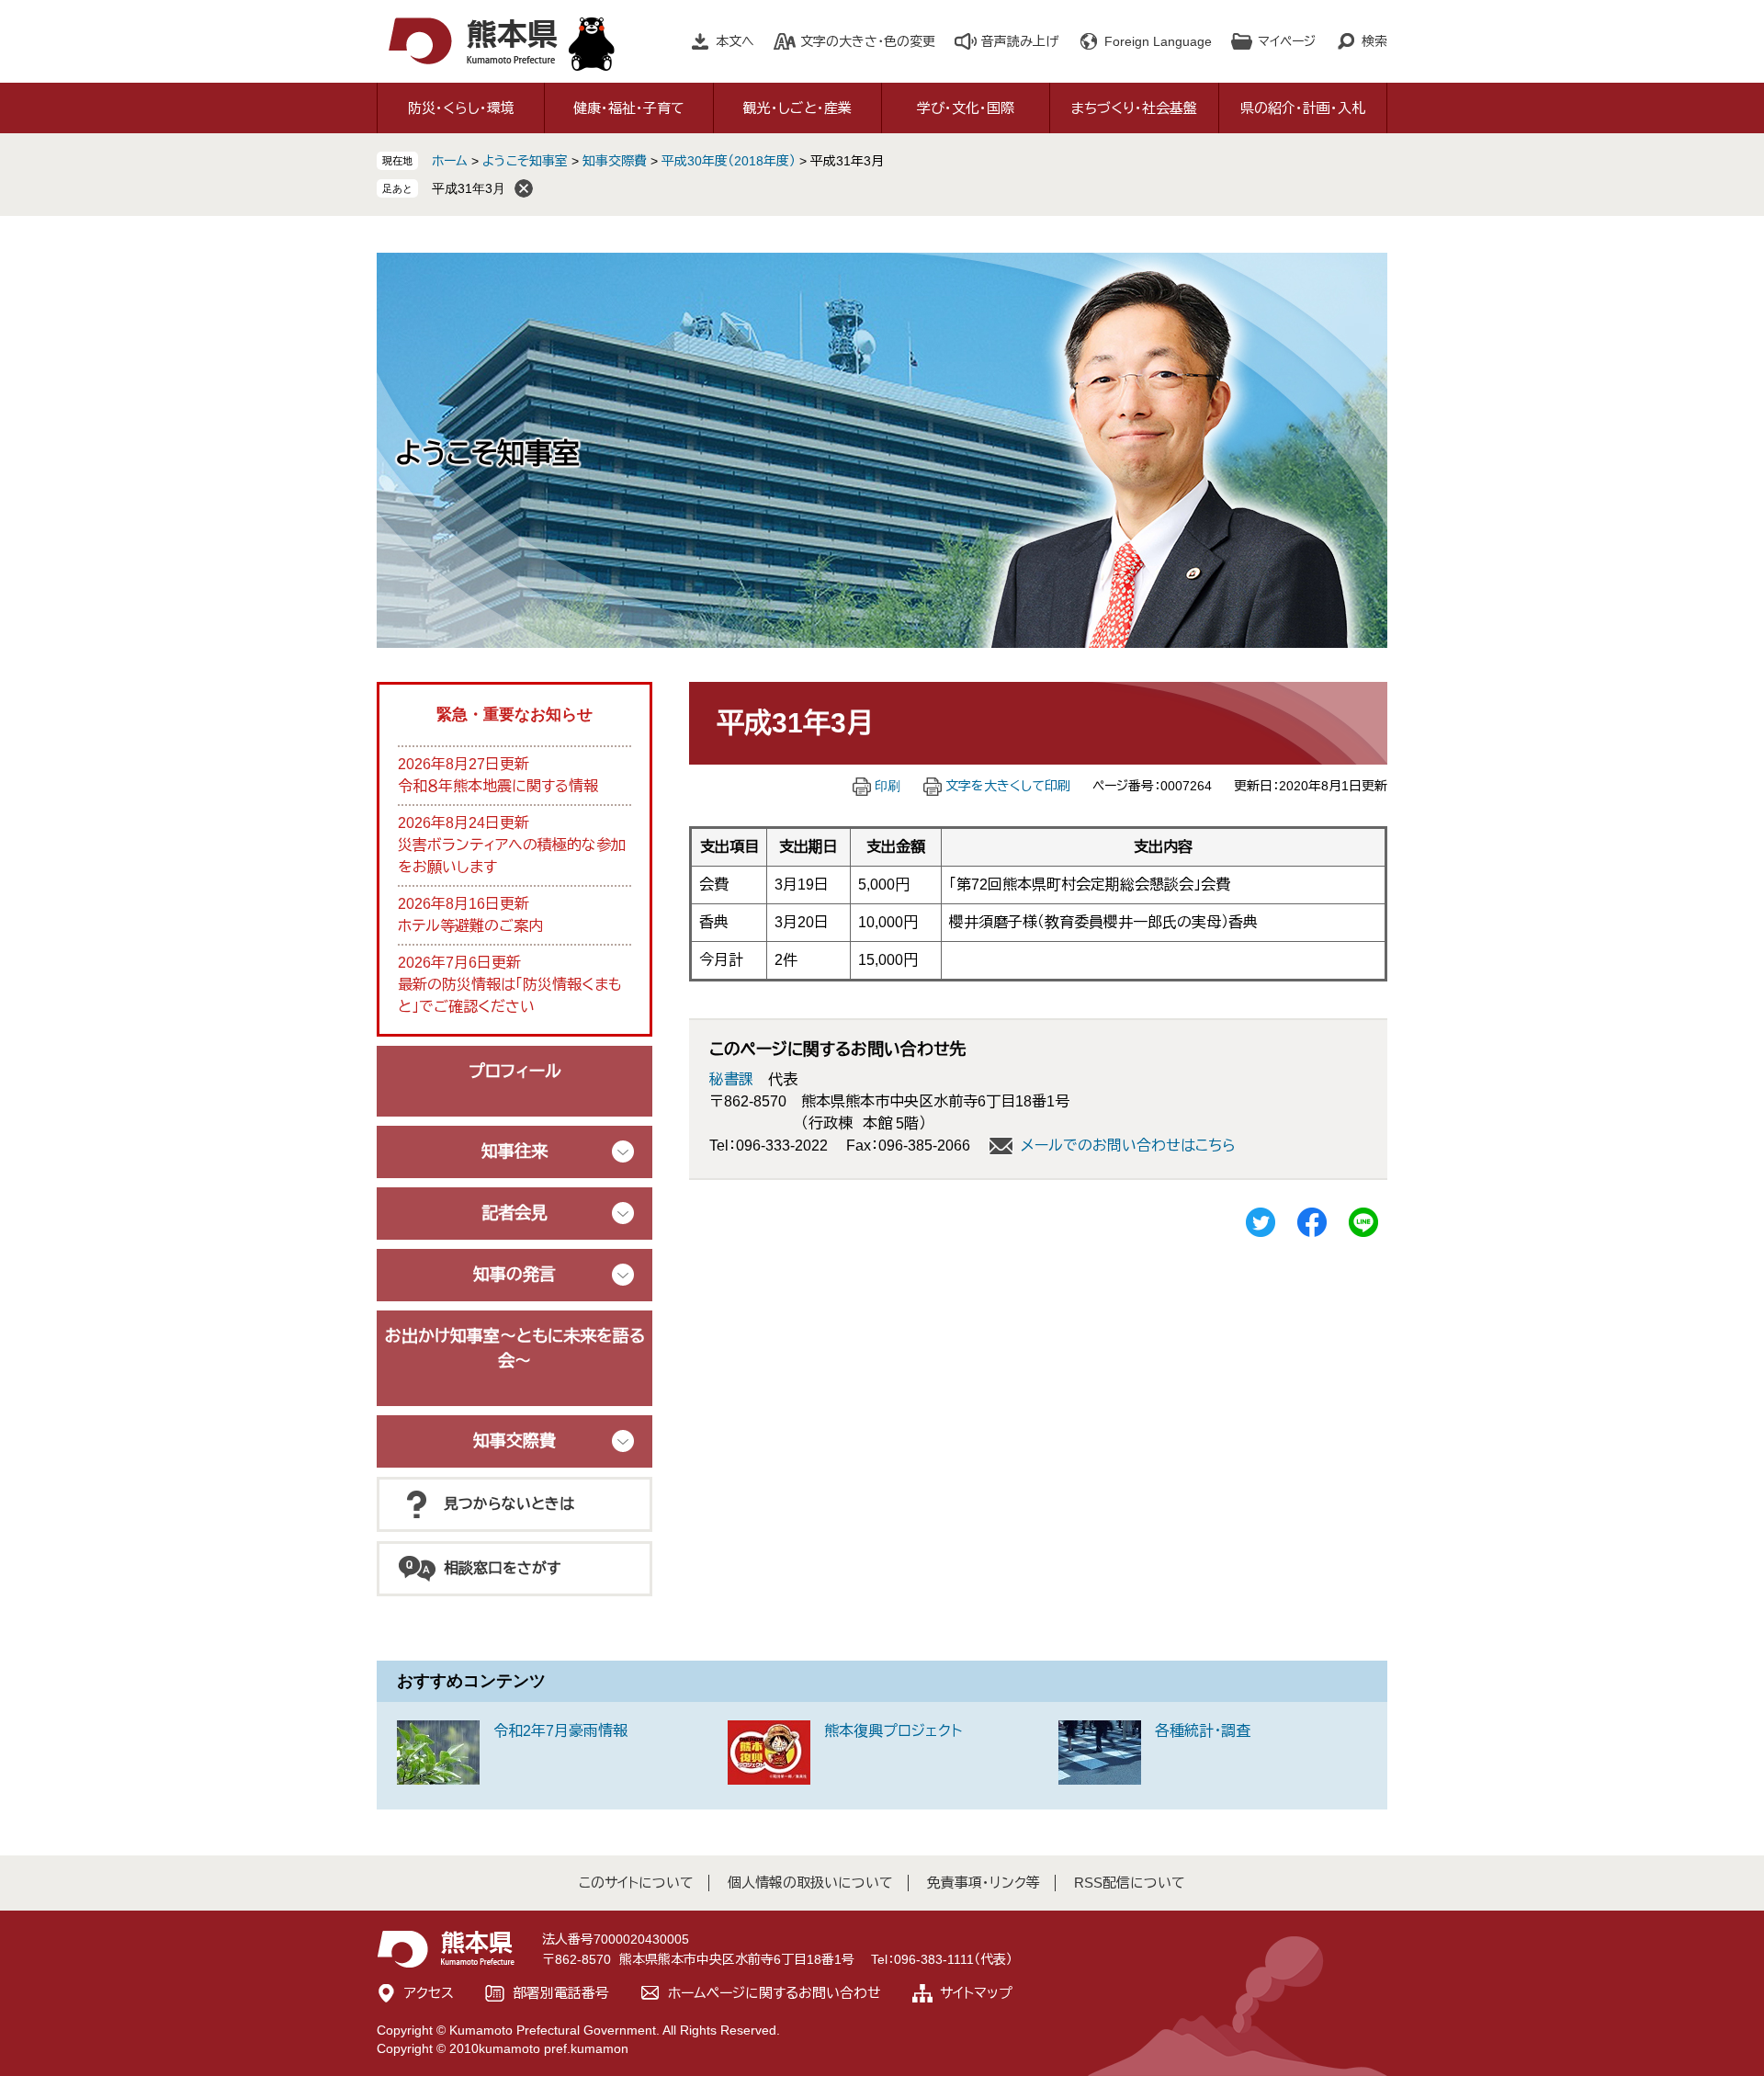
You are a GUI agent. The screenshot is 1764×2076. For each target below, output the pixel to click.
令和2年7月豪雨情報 (560, 1731)
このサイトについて (636, 1883)
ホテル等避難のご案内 (470, 926)
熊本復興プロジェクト (893, 1731)
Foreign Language (1158, 41)
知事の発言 (514, 1275)
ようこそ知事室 (525, 161)
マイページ (1287, 41)
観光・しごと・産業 (797, 108)
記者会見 (514, 1213)
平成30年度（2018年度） (729, 161)
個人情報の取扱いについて (810, 1883)
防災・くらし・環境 (461, 108)
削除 (524, 188)
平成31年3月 (469, 188)
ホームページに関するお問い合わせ (775, 1993)
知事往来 (514, 1151)
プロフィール (515, 1072)
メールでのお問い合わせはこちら (1128, 1146)
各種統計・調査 (1203, 1731)
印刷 (888, 786)
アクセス (429, 1993)
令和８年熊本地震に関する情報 (498, 786)
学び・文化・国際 (966, 108)
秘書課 (731, 1079)
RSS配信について (1130, 1883)
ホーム (450, 161)
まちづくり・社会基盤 (1134, 108)
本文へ (735, 41)
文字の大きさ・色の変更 (868, 41)
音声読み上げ (1020, 41)
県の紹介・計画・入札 (1303, 108)
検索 (1374, 41)
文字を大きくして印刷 (1008, 786)
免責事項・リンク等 (984, 1883)
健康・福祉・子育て (629, 108)
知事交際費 (615, 161)
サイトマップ (976, 1993)
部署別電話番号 (561, 1993)
